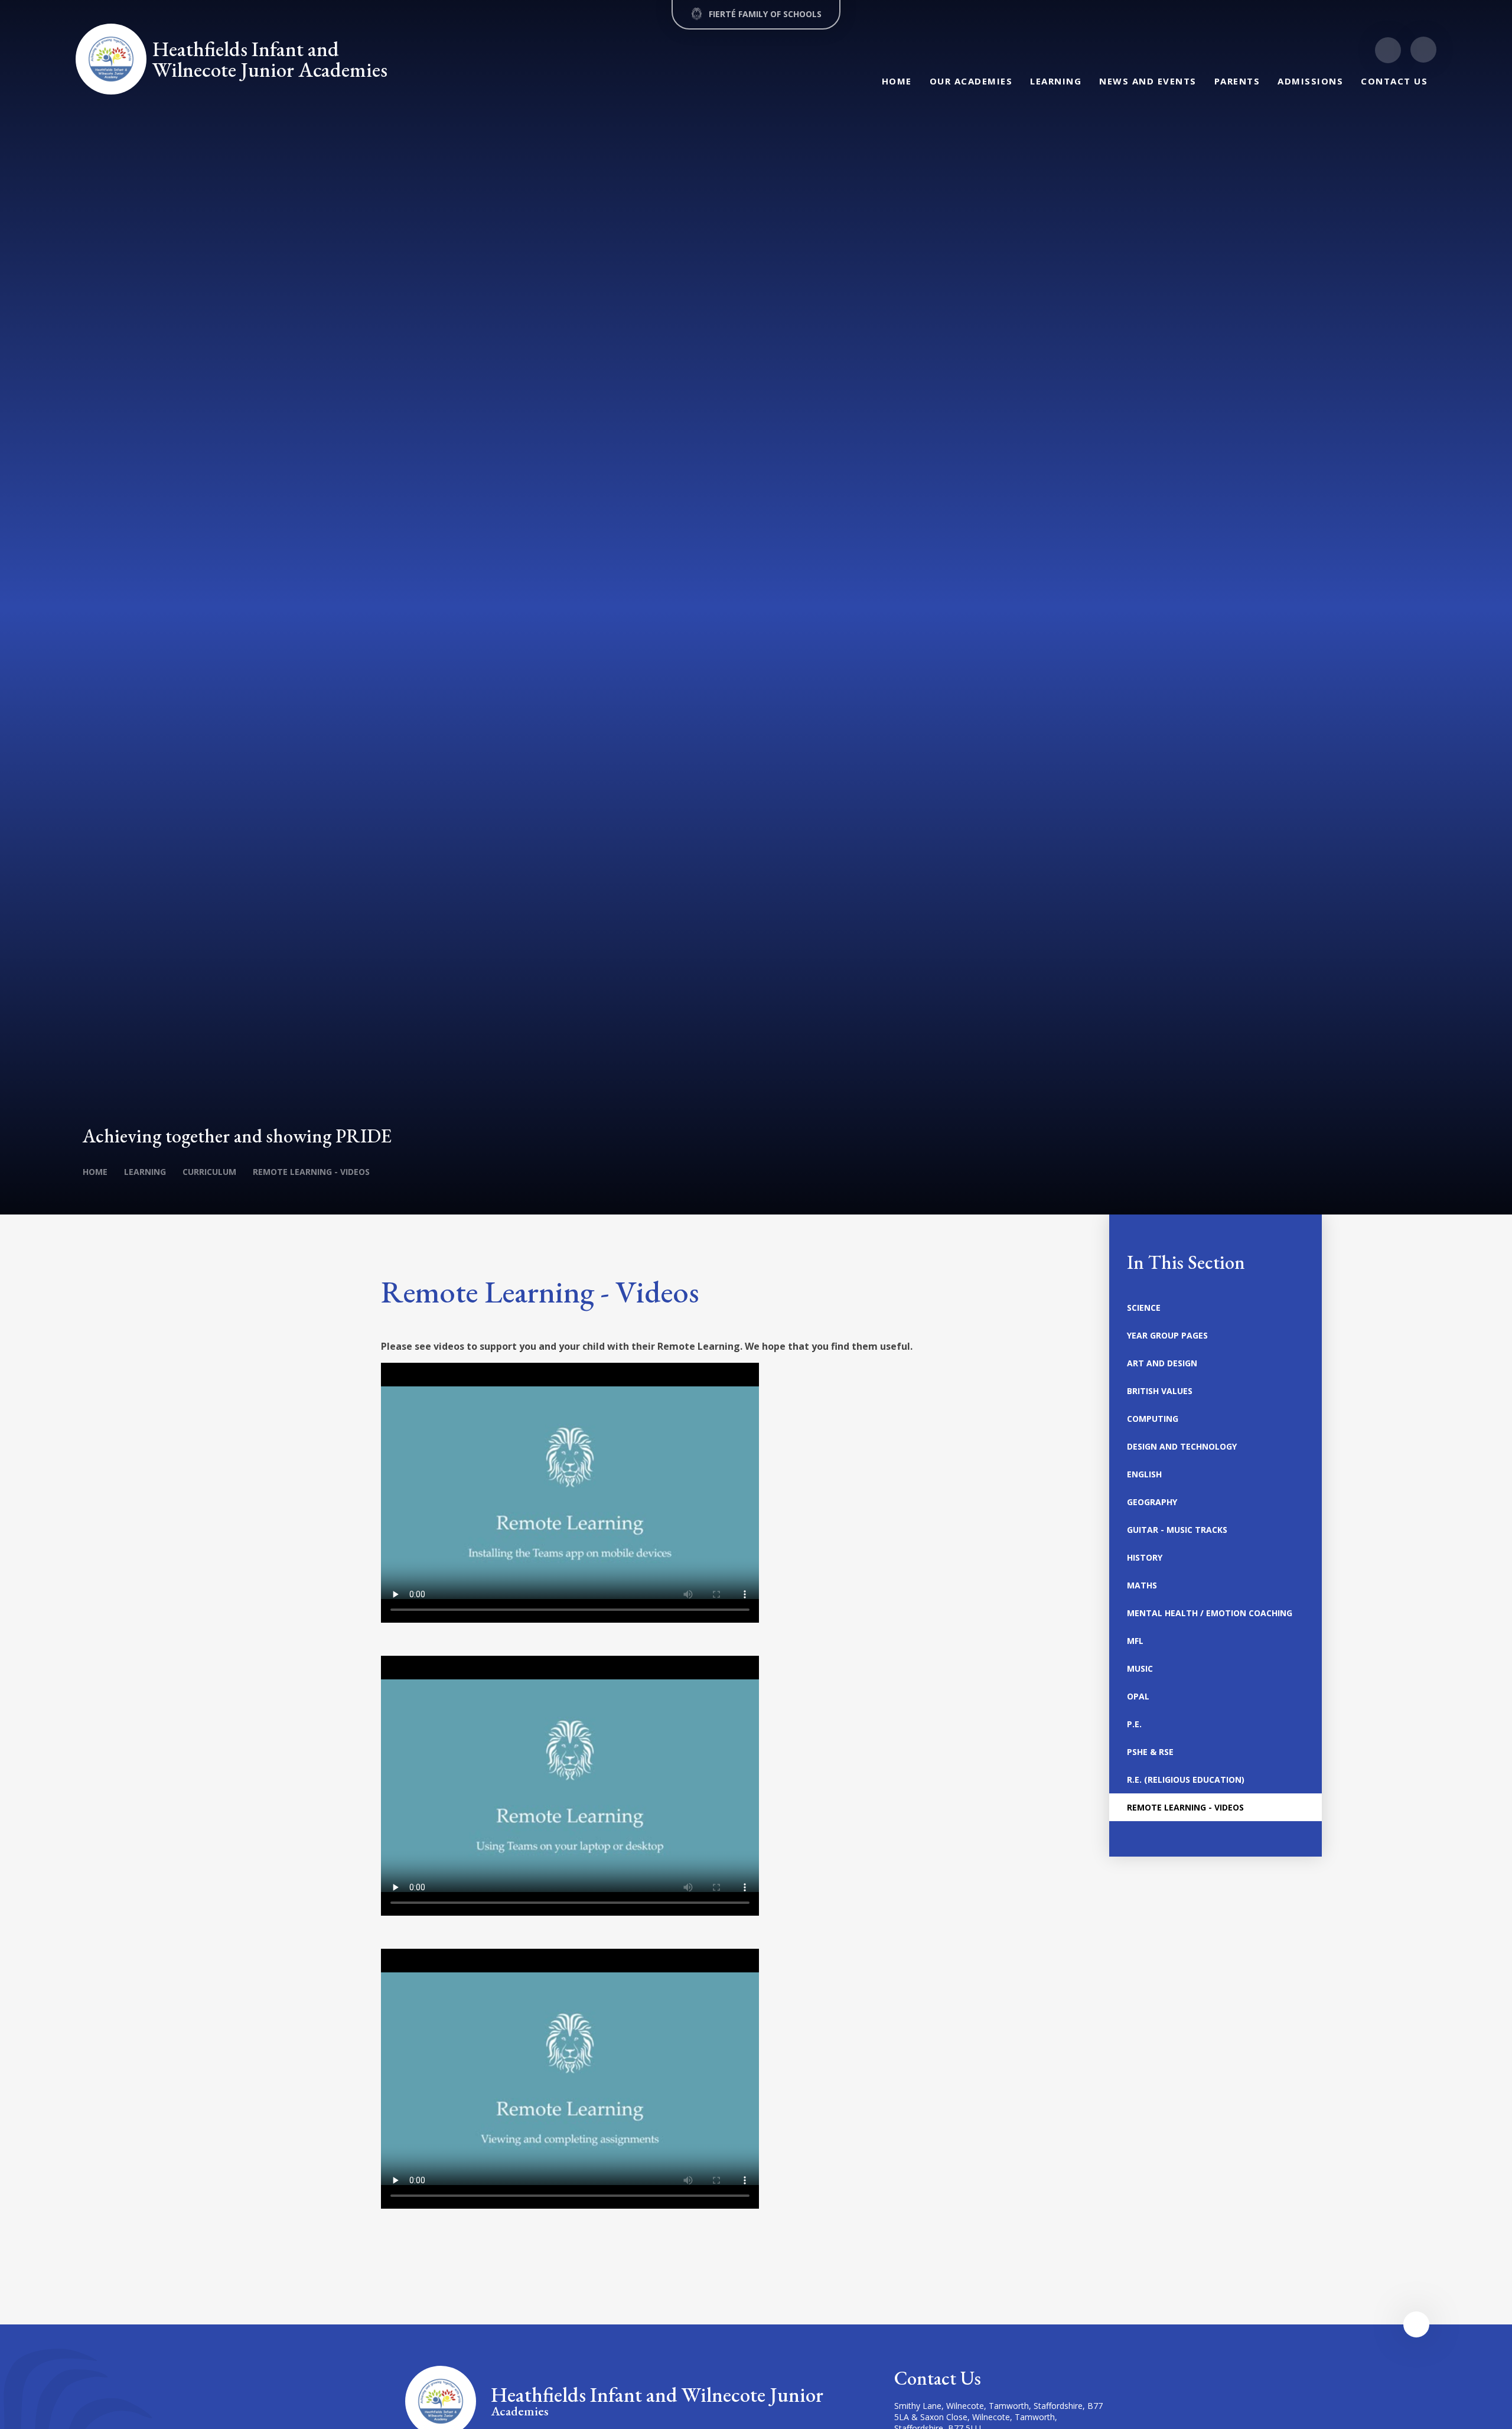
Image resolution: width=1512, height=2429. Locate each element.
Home (95, 1172)
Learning (145, 1172)
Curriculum (209, 1172)
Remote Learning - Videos (311, 1172)
